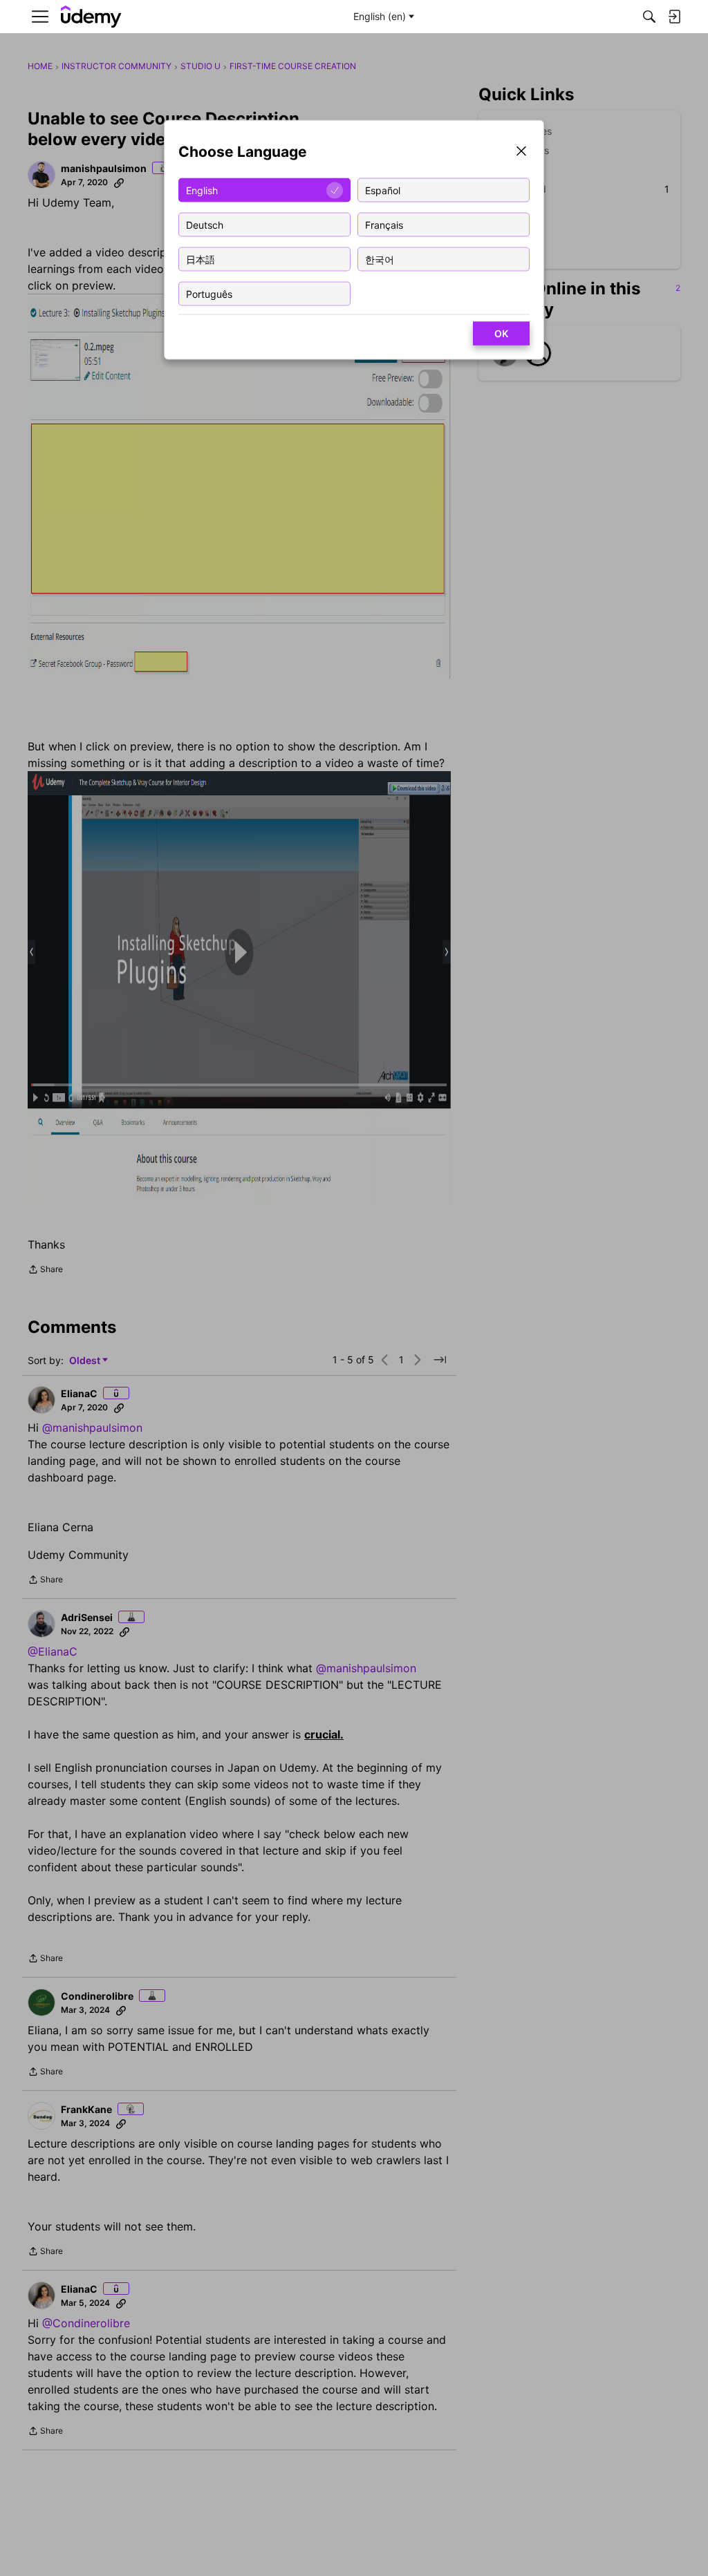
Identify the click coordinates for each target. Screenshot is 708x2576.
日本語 (201, 259)
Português (209, 293)
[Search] (649, 17)
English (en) (380, 16)
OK (501, 333)
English (202, 190)
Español (383, 190)
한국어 (380, 259)
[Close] (521, 152)
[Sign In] (674, 17)
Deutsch (205, 224)
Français (384, 224)
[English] (91, 17)
